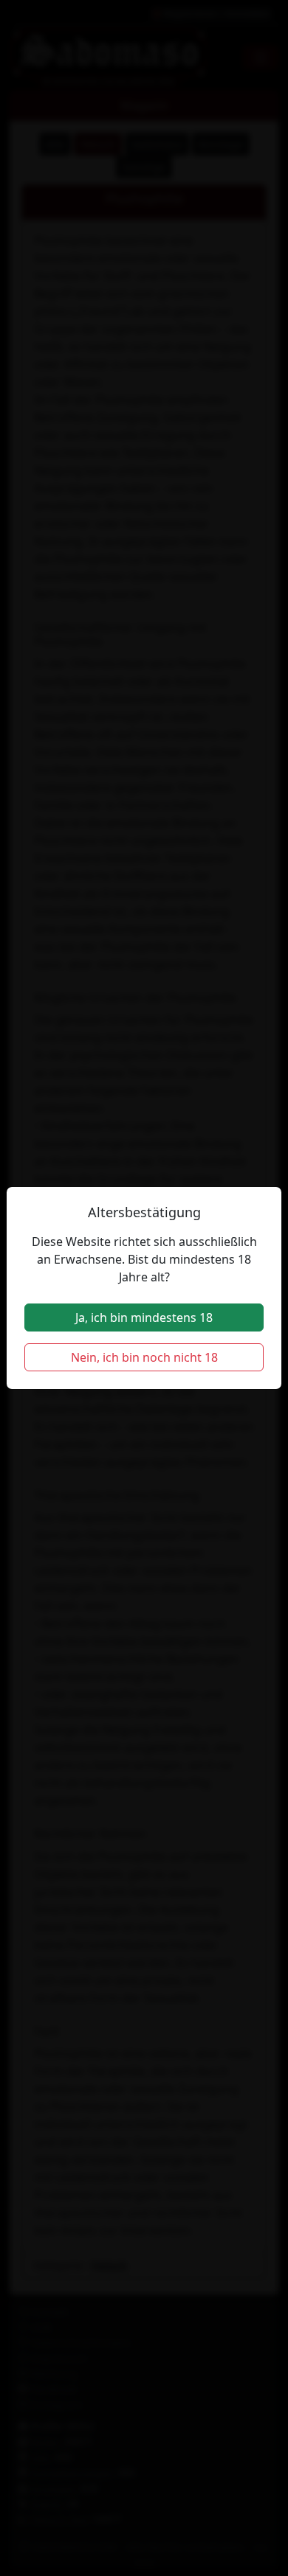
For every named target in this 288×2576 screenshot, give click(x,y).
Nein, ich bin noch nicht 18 (144, 1357)
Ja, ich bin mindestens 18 (144, 1317)
